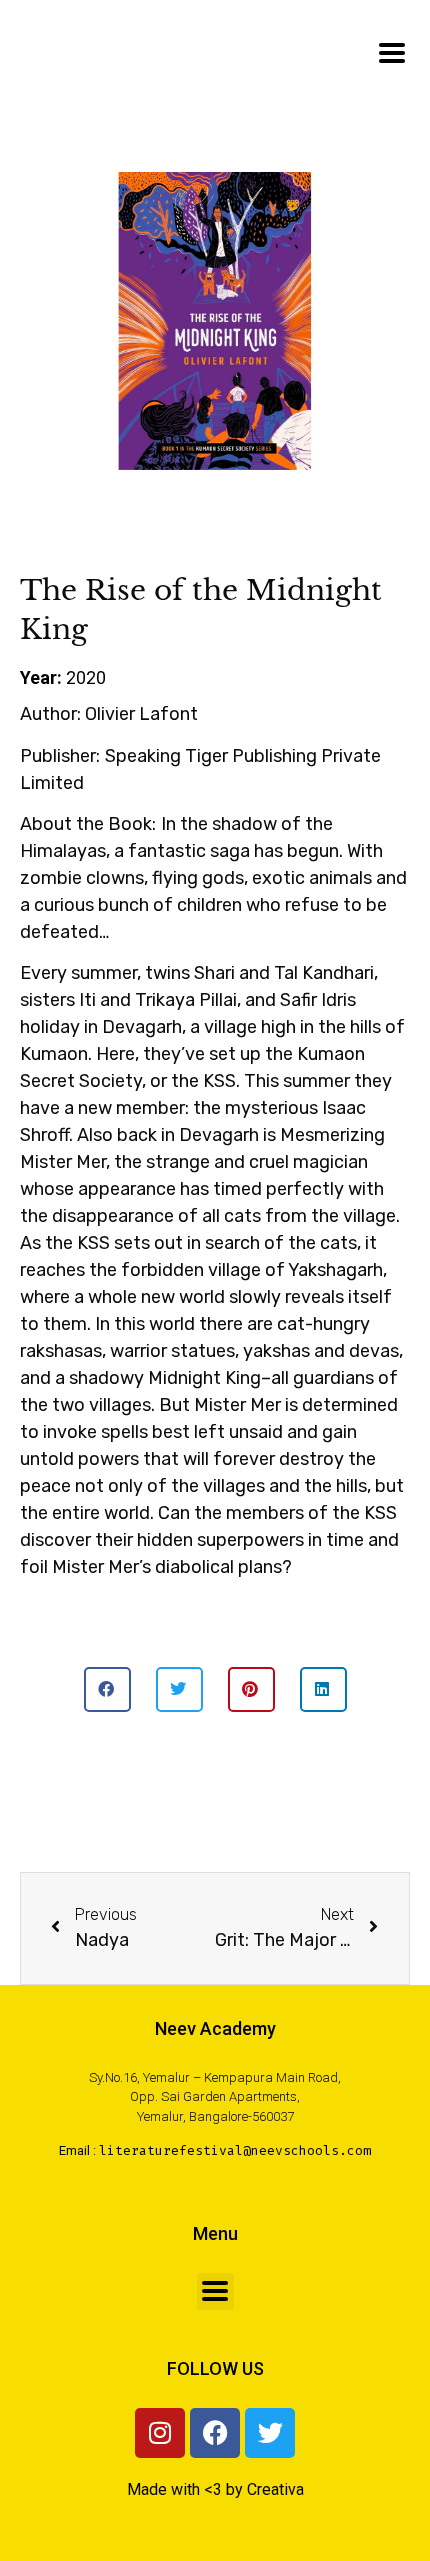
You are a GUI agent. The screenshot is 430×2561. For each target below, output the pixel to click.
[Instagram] (160, 2433)
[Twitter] (270, 2433)
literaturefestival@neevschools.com (235, 2150)
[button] (107, 1689)
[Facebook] (215, 2433)
